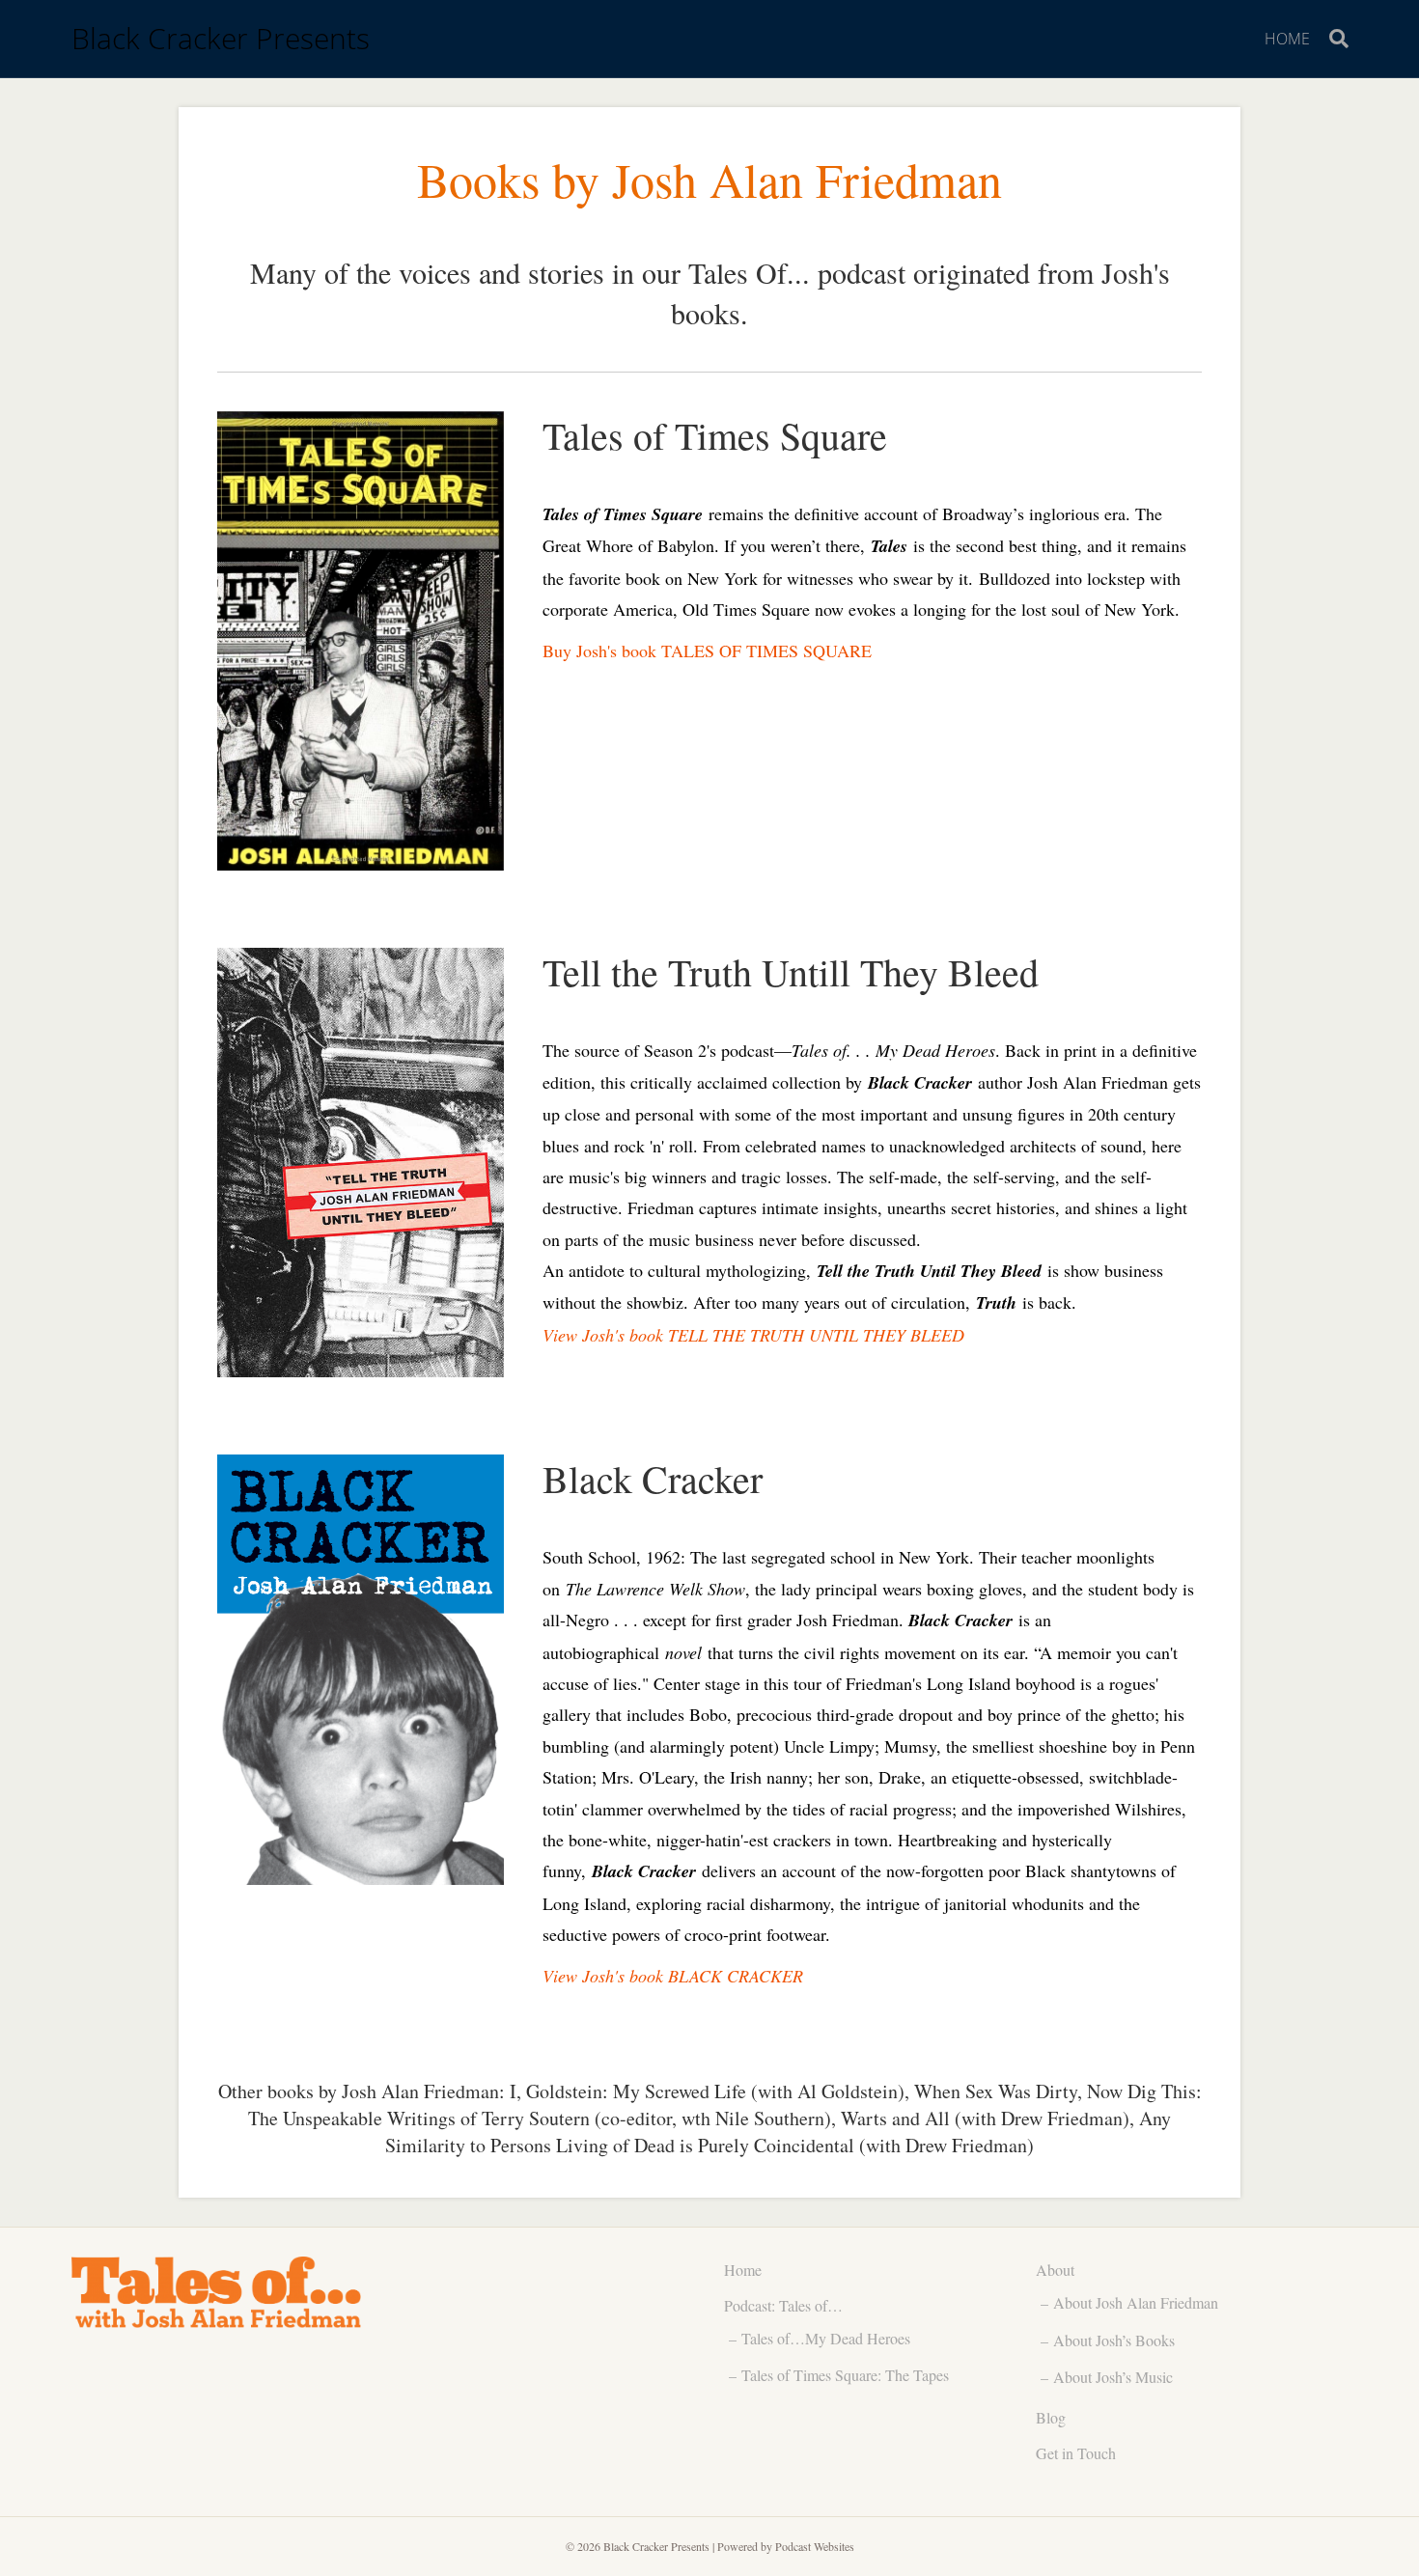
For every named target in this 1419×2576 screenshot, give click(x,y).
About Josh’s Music (1113, 2377)
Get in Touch (1076, 2453)
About (1055, 2270)
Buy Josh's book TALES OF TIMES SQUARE (707, 651)
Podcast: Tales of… (783, 2305)
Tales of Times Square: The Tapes (845, 2375)
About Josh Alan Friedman (1136, 2302)
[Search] (1334, 39)
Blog (1051, 2417)
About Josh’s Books (1114, 2340)
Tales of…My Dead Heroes (826, 2338)
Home (1287, 39)
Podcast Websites (815, 2546)
